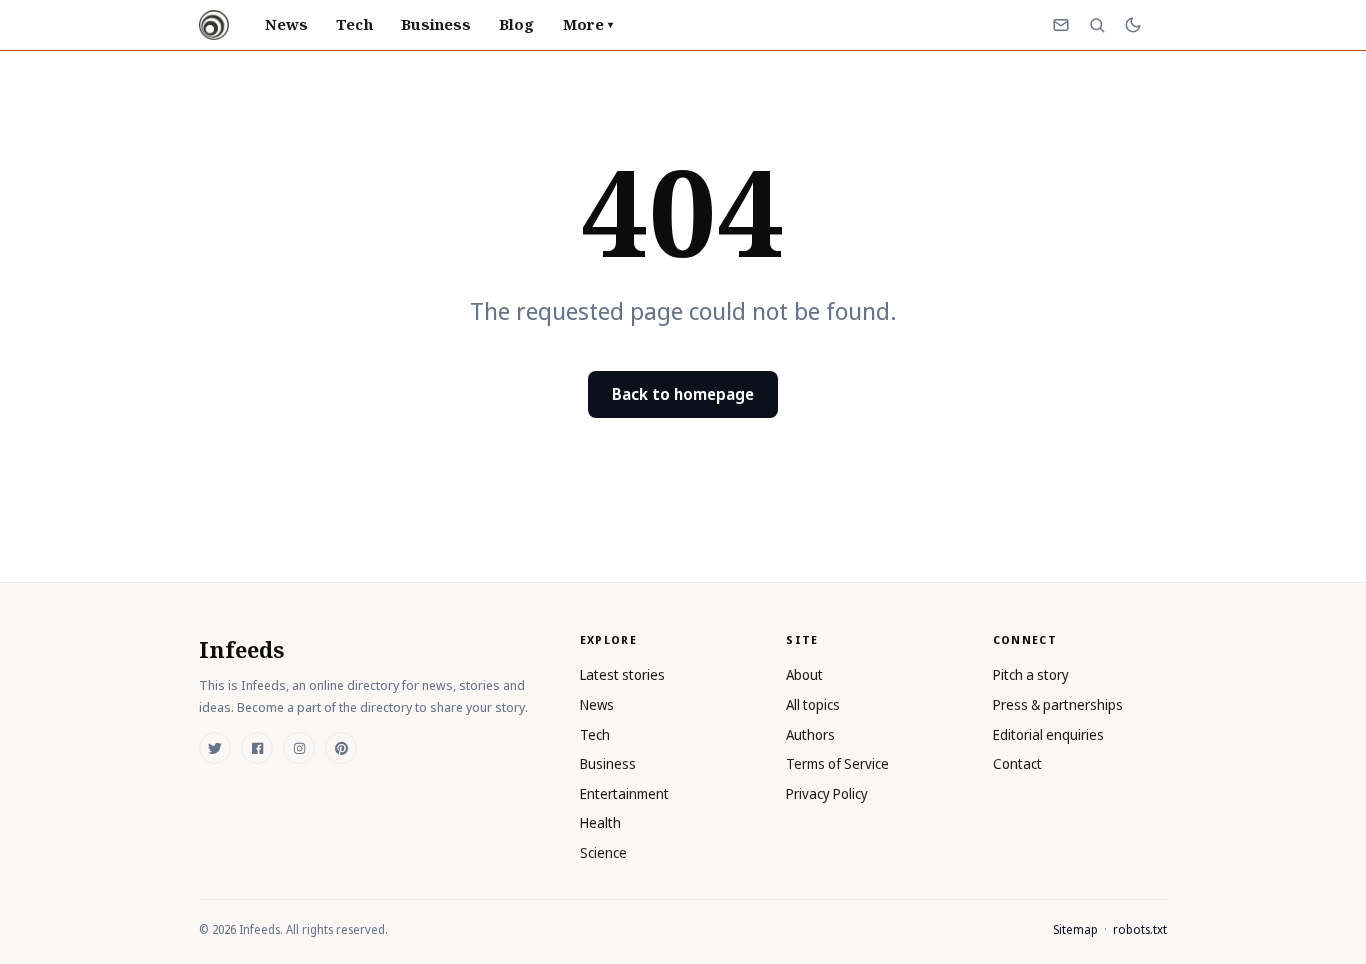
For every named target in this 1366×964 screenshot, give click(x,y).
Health (600, 822)
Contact (1017, 763)
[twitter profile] (215, 748)
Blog (516, 24)
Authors (810, 734)
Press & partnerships (1058, 704)
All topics (813, 704)
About (804, 674)
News (286, 24)
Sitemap (1075, 929)
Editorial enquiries (1048, 734)
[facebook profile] (257, 748)
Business (436, 24)
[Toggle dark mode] (1133, 25)
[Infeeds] (214, 25)
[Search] (1097, 25)
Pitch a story (1031, 674)
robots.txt (1140, 929)
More (588, 24)
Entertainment (624, 793)
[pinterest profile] (341, 748)
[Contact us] (1061, 25)
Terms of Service (837, 763)
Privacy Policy (827, 793)
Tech (354, 24)
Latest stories (622, 674)
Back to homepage (683, 394)
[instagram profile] (299, 748)
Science (603, 852)
